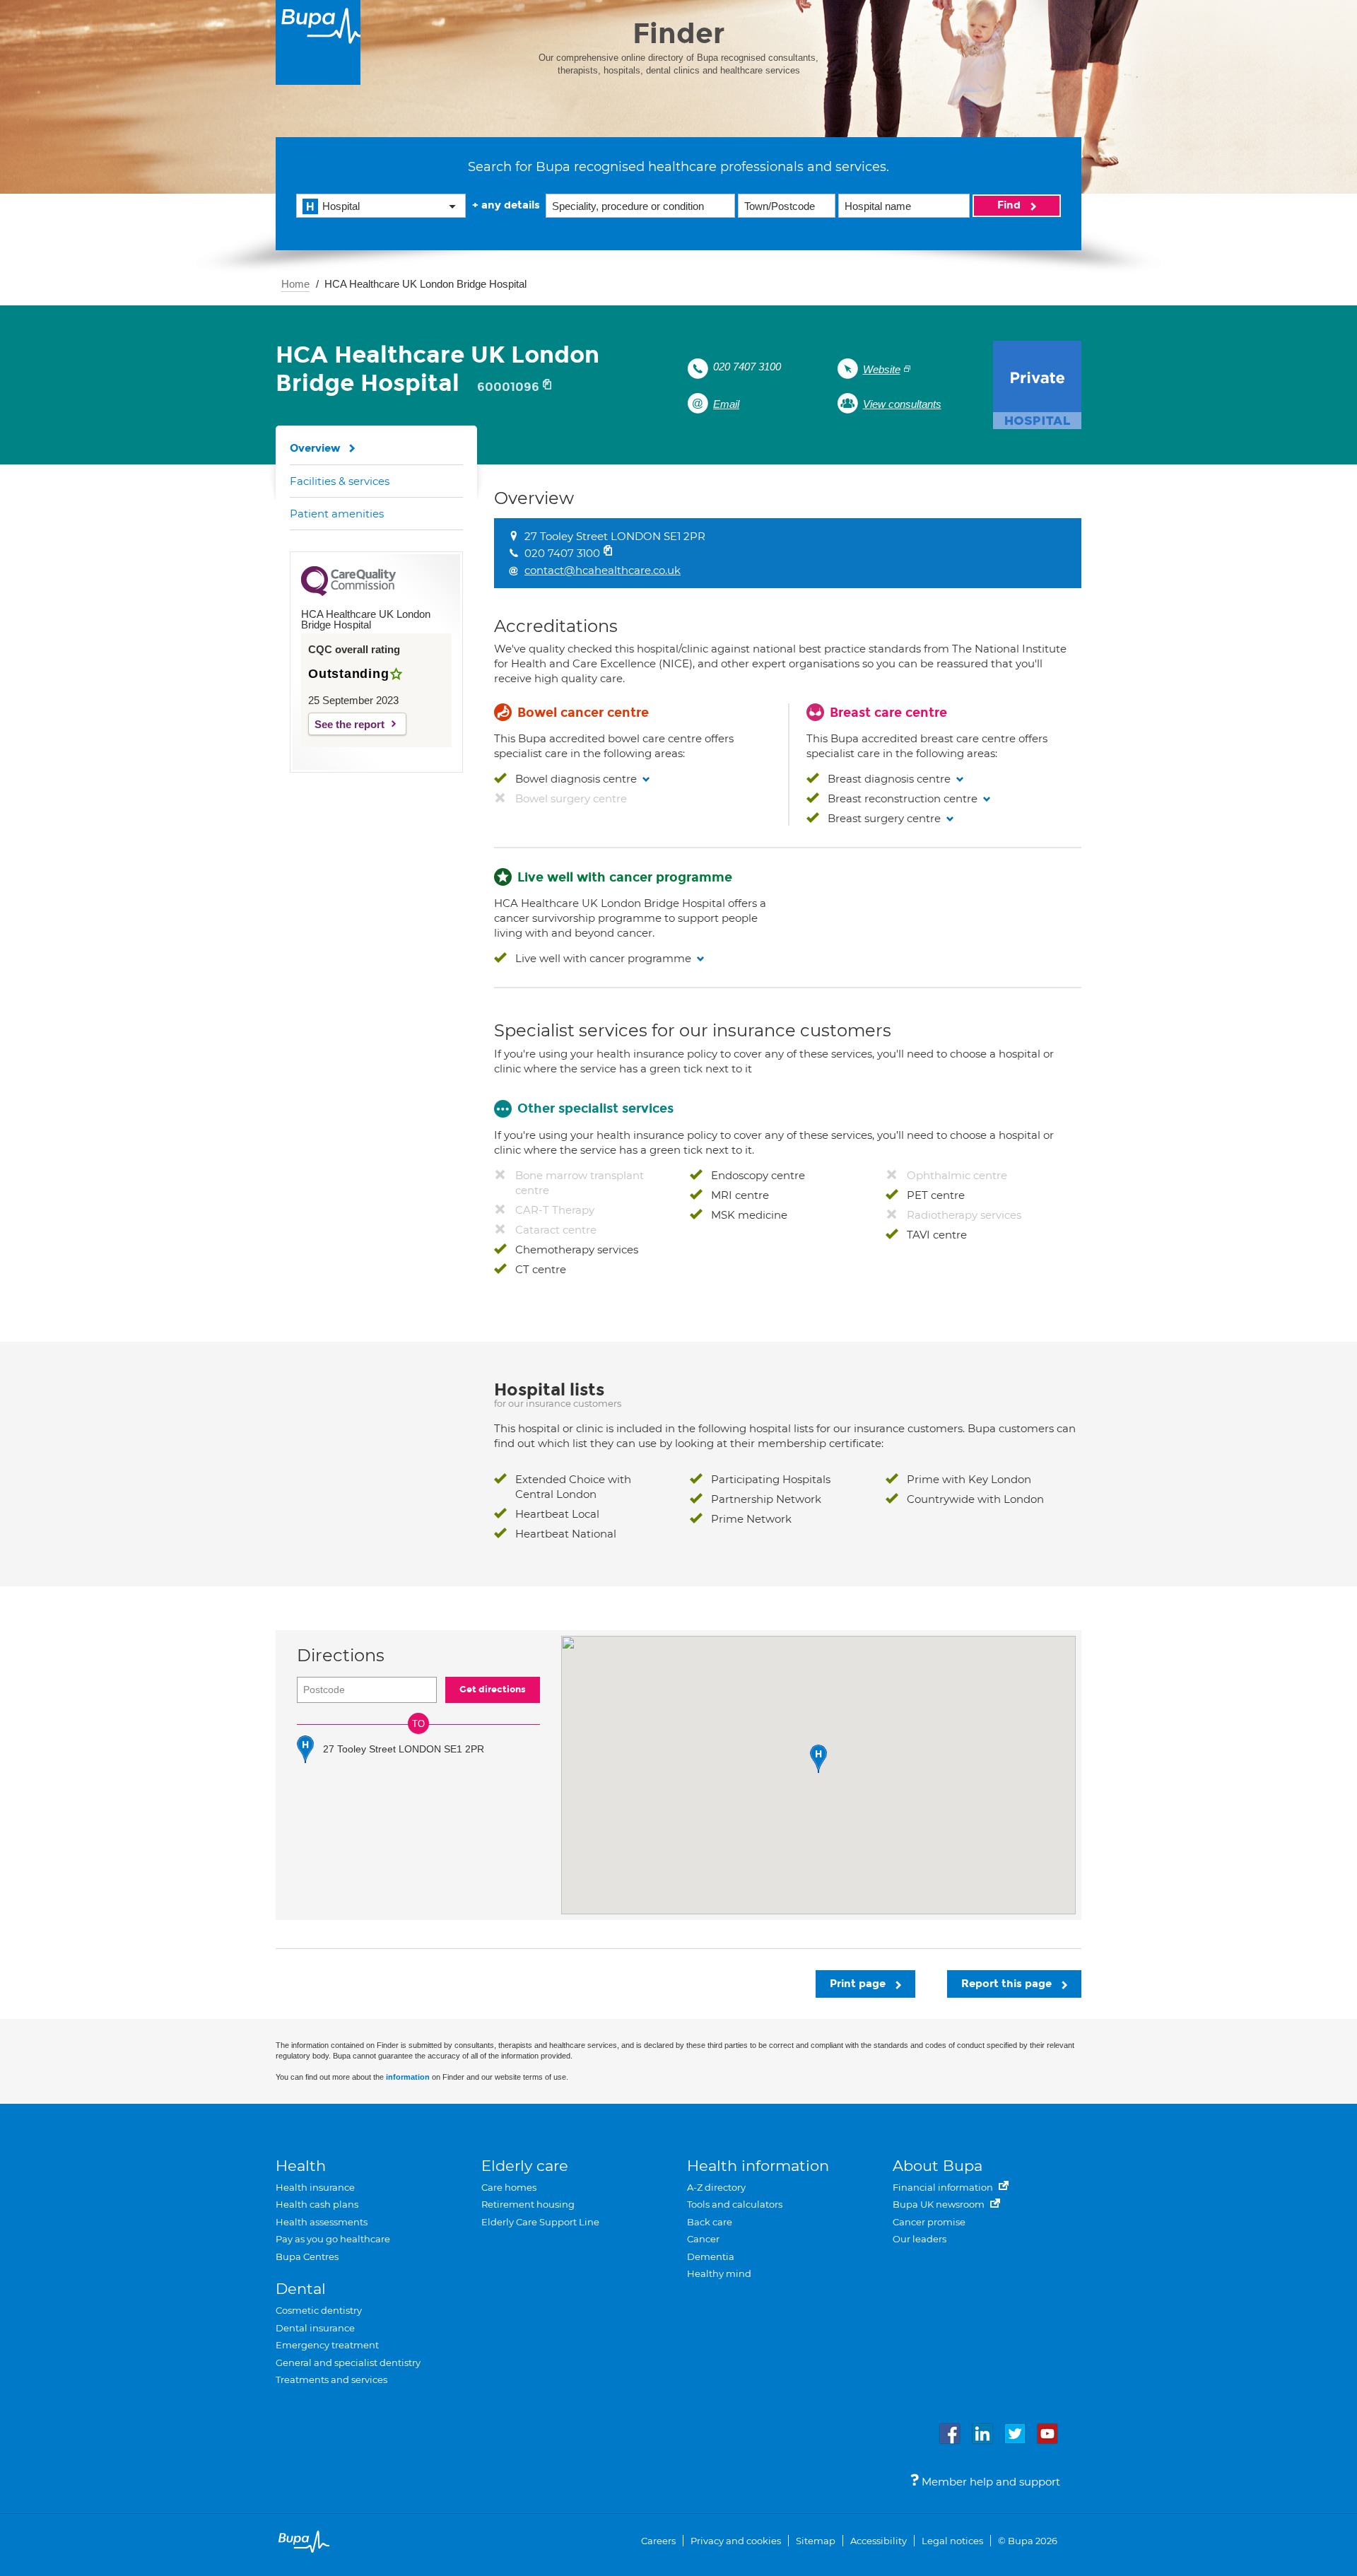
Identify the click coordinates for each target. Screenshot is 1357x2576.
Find (1010, 205)
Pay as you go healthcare (333, 2239)
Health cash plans (317, 2204)
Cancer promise (929, 2222)
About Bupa (938, 2166)
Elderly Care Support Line (540, 2222)
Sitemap (816, 2541)
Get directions (493, 1690)
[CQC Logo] (348, 592)
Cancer (703, 2239)
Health (301, 2166)
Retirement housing (528, 2204)
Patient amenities (337, 514)
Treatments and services (331, 2379)
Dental (301, 2289)
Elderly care (525, 2166)
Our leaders (920, 2239)
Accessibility (879, 2541)
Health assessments (322, 2222)
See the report (349, 724)
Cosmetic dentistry (319, 2310)
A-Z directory (716, 2187)
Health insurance (315, 2187)
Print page (859, 1984)
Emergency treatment (327, 2345)
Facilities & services (340, 481)
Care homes (509, 2187)
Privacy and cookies (736, 2541)
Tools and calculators (735, 2204)
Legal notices (952, 2541)
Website (882, 369)
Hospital (341, 206)
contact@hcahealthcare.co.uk (603, 570)
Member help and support (989, 2482)
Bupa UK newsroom (940, 2204)
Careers (658, 2541)
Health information (758, 2166)
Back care (710, 2222)
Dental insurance (315, 2328)
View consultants (902, 404)
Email (726, 404)
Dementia (711, 2256)
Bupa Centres (307, 2256)
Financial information (944, 2187)
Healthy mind (719, 2273)
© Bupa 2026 (1028, 2541)
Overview (315, 448)
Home (295, 284)
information (408, 2077)
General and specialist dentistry (348, 2363)
